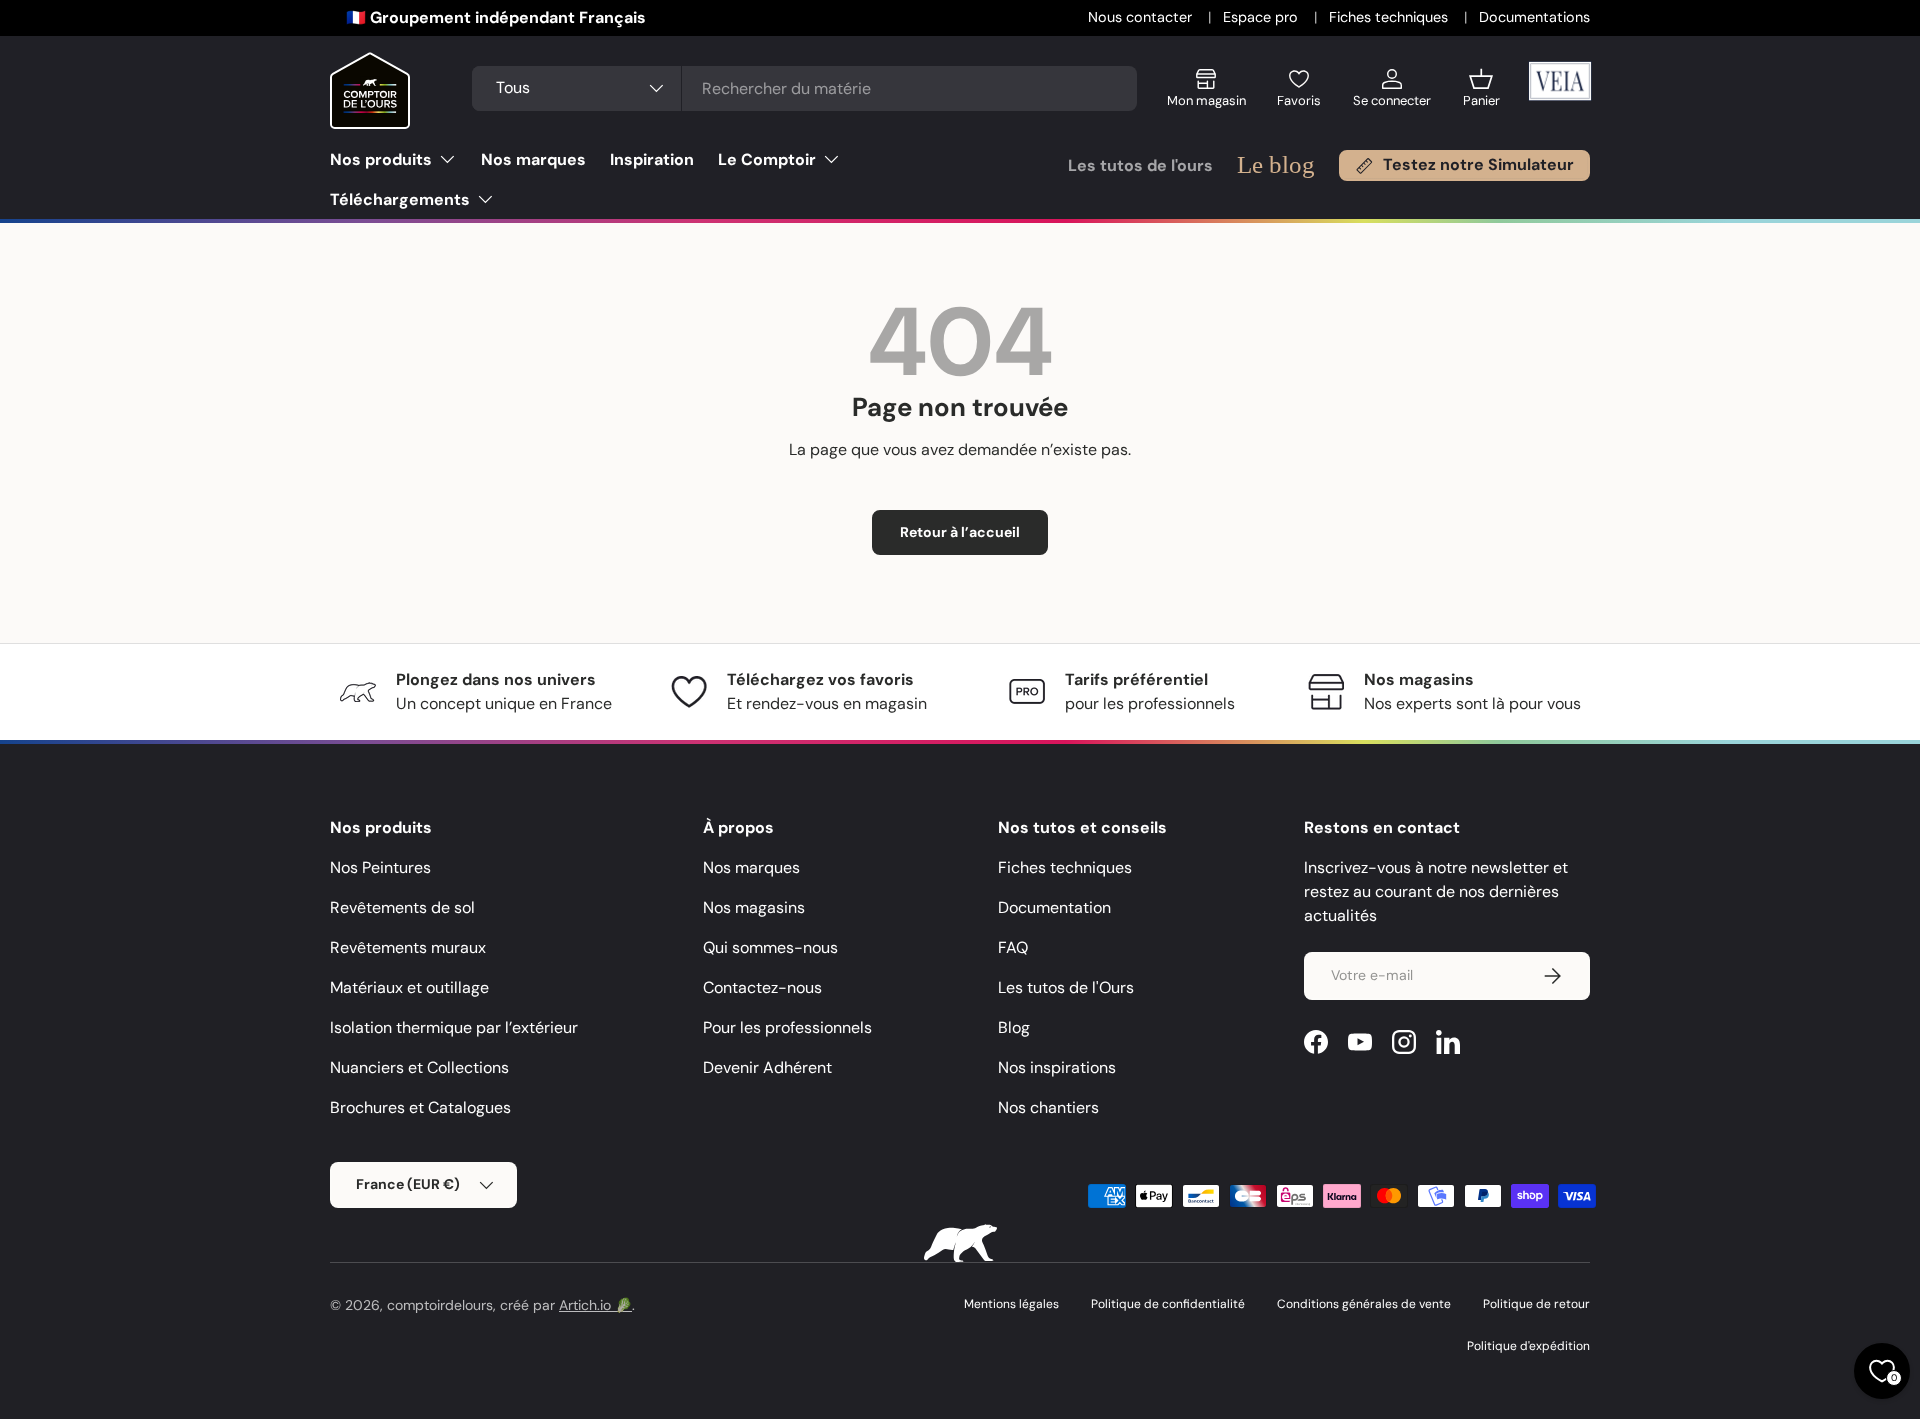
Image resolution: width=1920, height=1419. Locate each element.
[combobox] (804, 88)
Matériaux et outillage (409, 987)
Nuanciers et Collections (419, 1067)
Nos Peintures (380, 867)
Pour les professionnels (787, 1027)
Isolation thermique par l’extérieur (454, 1027)
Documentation (1054, 907)
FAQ (1013, 947)
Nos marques (533, 159)
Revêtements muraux (408, 947)
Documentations (1534, 17)
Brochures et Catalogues (420, 1107)
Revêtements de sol (402, 907)
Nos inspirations (1057, 1067)
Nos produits (381, 159)
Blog (1014, 1027)
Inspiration (652, 159)
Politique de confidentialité (1168, 1304)
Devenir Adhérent (767, 1067)
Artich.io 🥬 (595, 1305)
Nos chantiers (1048, 1107)
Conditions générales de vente (1364, 1304)
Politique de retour (1536, 1304)
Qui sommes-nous (770, 947)
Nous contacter (1142, 17)
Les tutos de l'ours (1140, 165)
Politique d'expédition (1528, 1346)
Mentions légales (1011, 1304)
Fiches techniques (1390, 17)
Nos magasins (754, 907)
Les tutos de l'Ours (1066, 987)
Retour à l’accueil (960, 532)
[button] (1481, 95)
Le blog (1276, 164)
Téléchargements (400, 199)
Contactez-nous (762, 987)
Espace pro (1262, 17)
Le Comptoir (767, 159)
